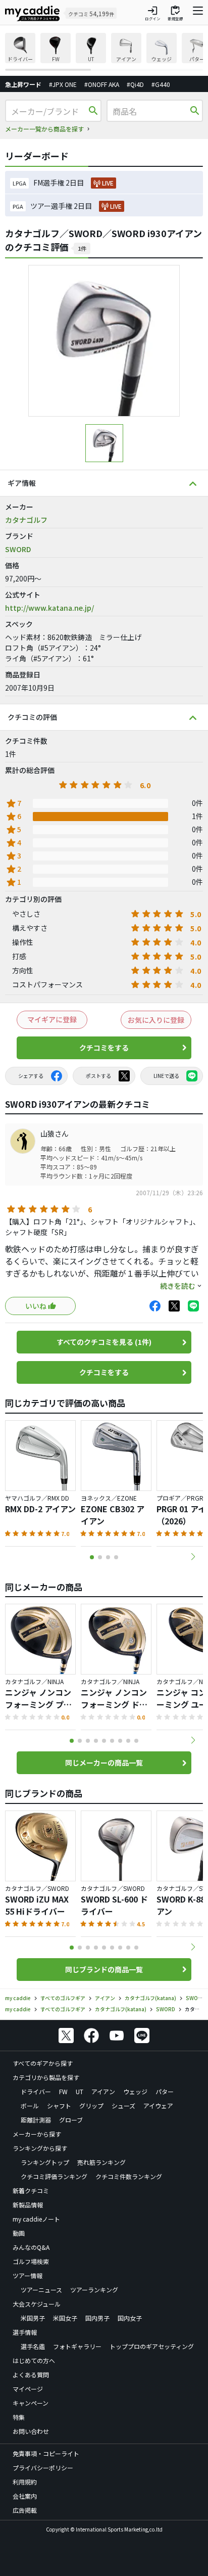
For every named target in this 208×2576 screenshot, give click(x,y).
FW (63, 2091)
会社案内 (25, 2496)
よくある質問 (31, 2375)
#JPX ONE (63, 84)
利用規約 (25, 2482)
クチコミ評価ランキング (54, 2176)
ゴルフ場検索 (31, 2261)
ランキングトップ (45, 2162)
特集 (19, 2417)
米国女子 (65, 2318)
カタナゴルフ (26, 520)
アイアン (103, 2091)
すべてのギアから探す (43, 2063)
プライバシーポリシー (43, 2468)
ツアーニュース (41, 2290)
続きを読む (178, 1286)
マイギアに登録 (52, 1019)
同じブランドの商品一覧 (104, 1969)
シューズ (123, 2106)
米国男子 (33, 2318)
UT (80, 2091)
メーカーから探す (37, 2134)
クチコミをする (104, 1048)
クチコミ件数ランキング (129, 2176)
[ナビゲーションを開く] (198, 13)
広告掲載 (25, 2510)
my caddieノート (36, 2219)
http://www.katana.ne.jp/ (49, 608)
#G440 (161, 84)
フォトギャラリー (77, 2346)
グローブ (71, 2120)
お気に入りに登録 (156, 1020)
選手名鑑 (33, 2346)
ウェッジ (135, 2091)
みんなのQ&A (31, 2247)
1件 (82, 248)
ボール (30, 2106)
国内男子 (97, 2318)
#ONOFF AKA (102, 84)
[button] (193, 1557)
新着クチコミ (31, 2190)
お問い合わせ (31, 2431)
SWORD (18, 549)
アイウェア (158, 2106)
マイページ (28, 2389)
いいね (36, 1306)
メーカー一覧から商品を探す (44, 129)
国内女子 (130, 2318)
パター (165, 2091)
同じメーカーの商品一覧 (104, 1762)
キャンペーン (31, 2403)
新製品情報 (28, 2205)
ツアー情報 (28, 2275)
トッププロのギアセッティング (152, 2346)
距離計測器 (36, 2120)
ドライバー (36, 2091)
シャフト (59, 2106)
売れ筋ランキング (101, 2162)
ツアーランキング (94, 2290)
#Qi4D (135, 84)
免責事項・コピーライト (46, 2453)
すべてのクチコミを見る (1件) (104, 1342)
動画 (19, 2233)
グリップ (91, 2106)
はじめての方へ (34, 2360)
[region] (104, 52)
